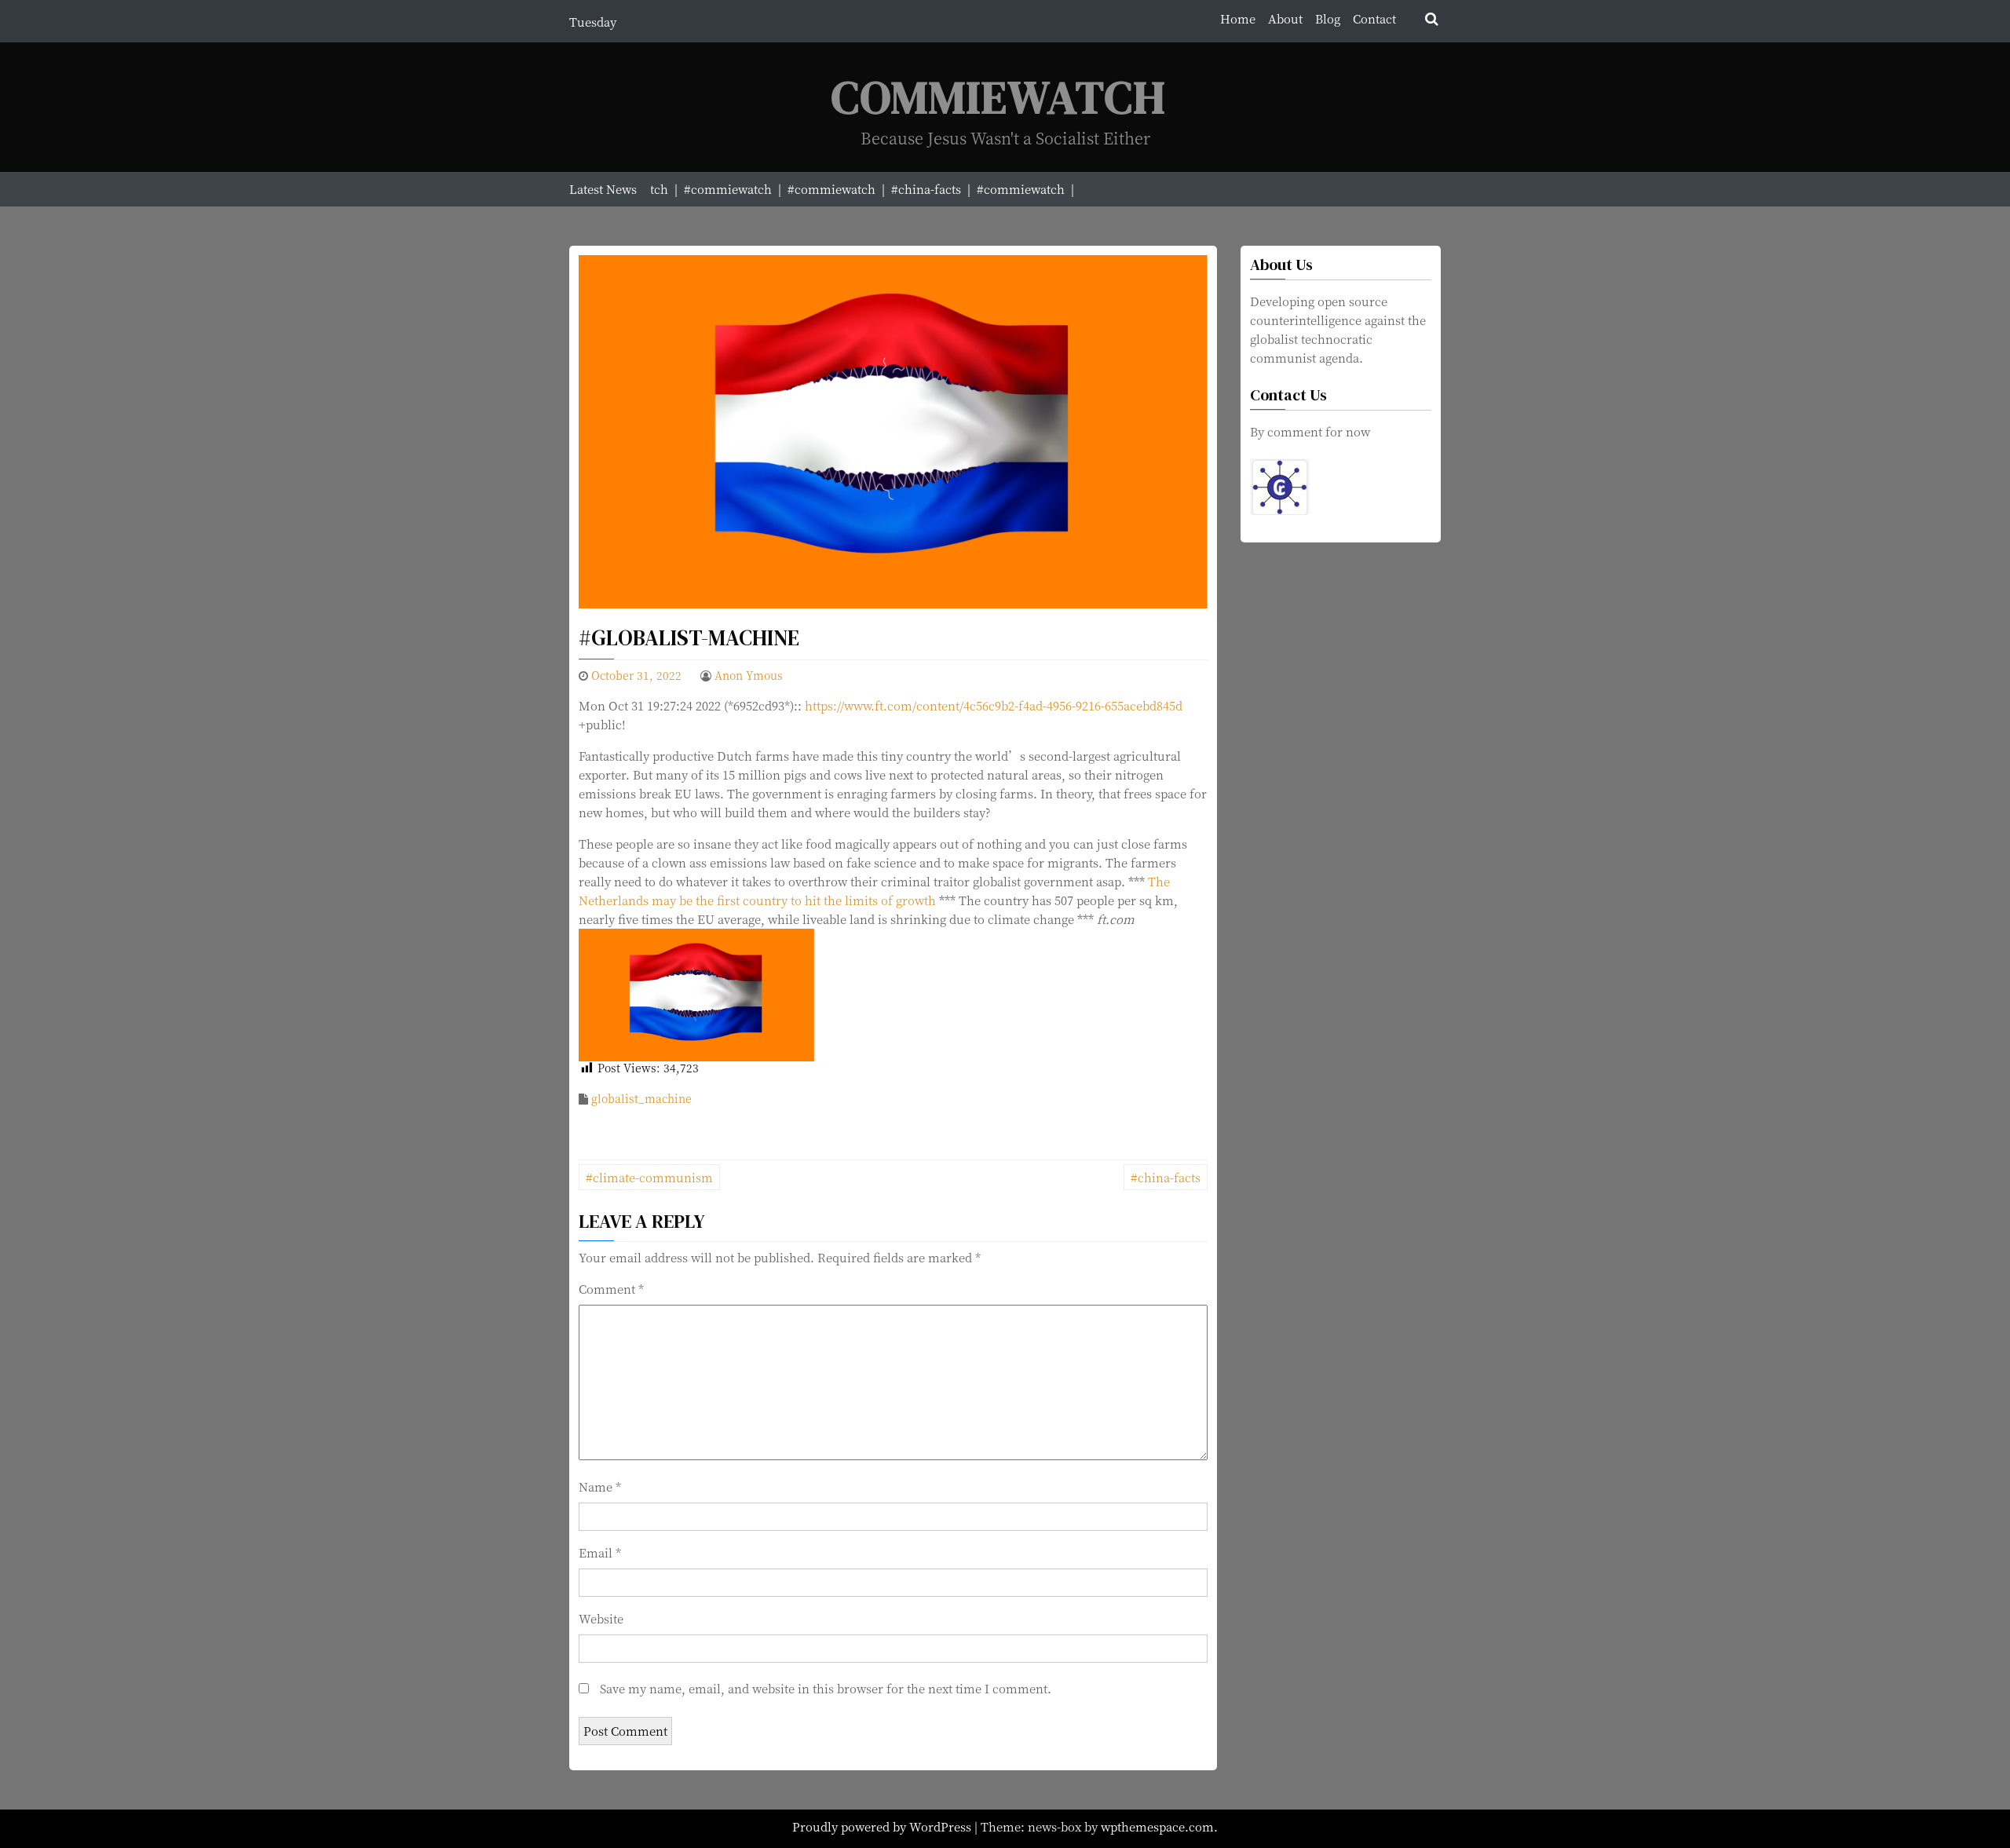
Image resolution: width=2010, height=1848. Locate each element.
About (1285, 18)
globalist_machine (641, 1098)
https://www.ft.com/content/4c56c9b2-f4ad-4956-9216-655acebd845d (994, 705)
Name (600, 1486)
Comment (611, 1289)
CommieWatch (999, 97)
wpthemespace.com (1157, 1826)
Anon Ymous (749, 675)
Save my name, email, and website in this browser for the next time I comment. (826, 1688)
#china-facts (1166, 1177)
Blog (1328, 18)
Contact (1374, 18)
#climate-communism (649, 1177)
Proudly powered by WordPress (883, 1826)
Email (600, 1552)
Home (1238, 18)
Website (601, 1618)
